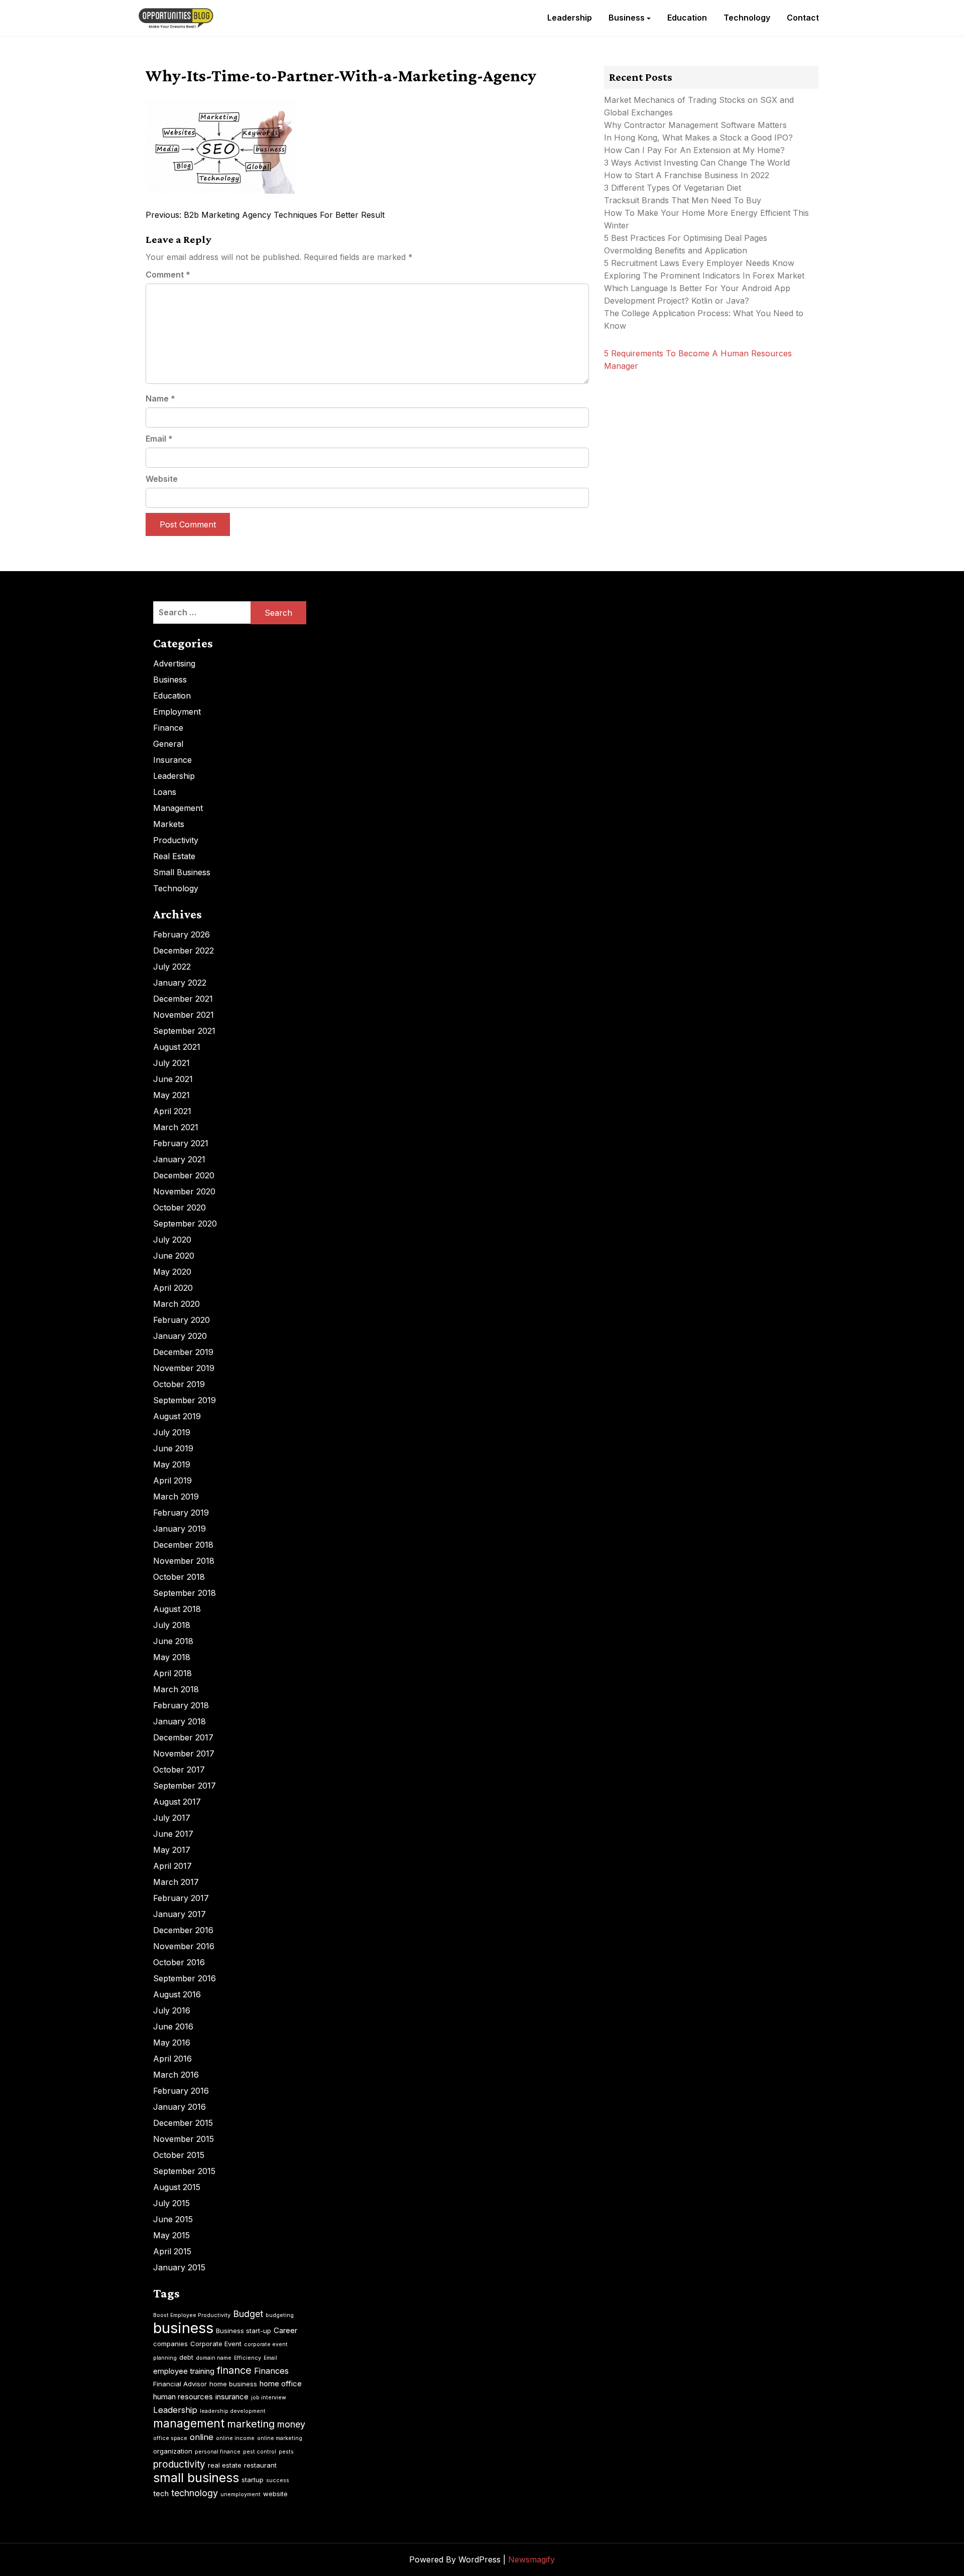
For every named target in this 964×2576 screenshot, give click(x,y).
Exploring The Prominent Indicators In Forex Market (705, 276)
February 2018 (181, 1705)
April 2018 (172, 1673)
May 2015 (171, 2235)
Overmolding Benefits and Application (676, 250)
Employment (177, 712)
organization (173, 2451)
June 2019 (173, 1448)
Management (178, 808)
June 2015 (173, 2219)
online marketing (280, 2438)
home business (233, 2384)
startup (253, 2480)
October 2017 (179, 1770)
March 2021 (176, 1127)
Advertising (174, 663)
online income (235, 2438)
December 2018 (183, 1545)
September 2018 (185, 1593)
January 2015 (179, 2267)
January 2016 (179, 2107)
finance (234, 2370)
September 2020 (185, 1224)
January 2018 (179, 1721)
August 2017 (177, 1802)
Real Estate (174, 856)
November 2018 (184, 1561)
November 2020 (184, 1191)
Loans (165, 792)
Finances (271, 2371)
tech (161, 2493)
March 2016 (176, 2075)
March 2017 (176, 1882)
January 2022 (180, 983)
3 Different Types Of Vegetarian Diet (673, 188)
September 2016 (185, 1978)
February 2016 (181, 2091)
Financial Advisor (180, 2384)
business (183, 2328)
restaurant (260, 2465)
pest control (260, 2452)
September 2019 (185, 1400)
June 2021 (173, 1079)
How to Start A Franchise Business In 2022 (687, 175)
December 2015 (183, 2123)
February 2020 (182, 1320)
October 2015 (179, 2155)
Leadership (570, 18)
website (275, 2494)
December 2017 (183, 1737)
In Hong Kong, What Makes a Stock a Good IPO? (698, 138)
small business (196, 2478)
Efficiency (248, 2358)
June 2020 (174, 1256)
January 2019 (179, 1529)
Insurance (172, 760)
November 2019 (184, 1368)
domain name (214, 2358)
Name (160, 398)
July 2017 (172, 1818)
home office (281, 2384)
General (168, 744)
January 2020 (180, 1336)
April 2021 (172, 1111)
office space (170, 2438)
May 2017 (172, 1850)
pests (286, 2452)
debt (186, 2357)
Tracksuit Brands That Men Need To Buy (683, 200)
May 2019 (172, 1464)
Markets (169, 824)
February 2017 (181, 1898)
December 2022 (184, 951)
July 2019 (172, 1432)
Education (687, 18)
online (202, 2437)
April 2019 (172, 1480)
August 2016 (177, 1994)
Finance (168, 728)
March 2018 (176, 1689)
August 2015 (177, 2187)
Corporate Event (216, 2344)
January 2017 (179, 1914)
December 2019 (183, 1352)
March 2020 (176, 1304)
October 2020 (179, 1207)
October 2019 (179, 1384)
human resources (183, 2397)
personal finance (218, 2452)
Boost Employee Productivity (192, 2315)
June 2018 (173, 1641)
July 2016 (172, 2010)
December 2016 (183, 1930)
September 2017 (185, 1786)
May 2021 (171, 1095)
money (291, 2424)
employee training (184, 2371)
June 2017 (173, 1834)
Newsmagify (531, 2559)
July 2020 (172, 1240)
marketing (251, 2424)
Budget (248, 2314)
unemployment (240, 2494)
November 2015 (184, 2139)
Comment (168, 275)
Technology (747, 18)
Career (285, 2330)
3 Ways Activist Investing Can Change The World (697, 163)
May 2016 (172, 2043)
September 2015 (184, 2171)
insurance (232, 2397)
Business (627, 18)
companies (170, 2344)
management (189, 2423)
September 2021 (184, 1031)
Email (159, 439)
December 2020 (184, 1175)
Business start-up (244, 2331)
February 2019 (181, 1513)
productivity (179, 2464)
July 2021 (171, 1063)
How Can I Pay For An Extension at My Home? (694, 150)
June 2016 (173, 2026)
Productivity (176, 840)
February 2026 (182, 934)
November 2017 (184, 1753)
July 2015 (171, 2203)
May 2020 (172, 1272)
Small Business (182, 872)
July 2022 (172, 967)
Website (162, 479)
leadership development (233, 2411)
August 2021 (177, 1047)
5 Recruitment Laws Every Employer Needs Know (699, 263)
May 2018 (172, 1657)
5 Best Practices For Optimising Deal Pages (686, 238)
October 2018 (179, 1577)
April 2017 (172, 1866)
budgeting (280, 2315)
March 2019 (176, 1497)
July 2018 (172, 1625)
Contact (803, 18)
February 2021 (181, 1143)
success (278, 2480)
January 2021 (179, 1159)
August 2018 (177, 1609)
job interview (269, 2398)
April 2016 (172, 2059)
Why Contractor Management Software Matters (695, 125)
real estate (225, 2465)
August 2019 (177, 1416)
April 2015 (172, 2251)
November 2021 (184, 1015)
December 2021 (183, 999)
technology (195, 2493)
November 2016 (184, 1946)
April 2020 (173, 1288)
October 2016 (179, 1962)
